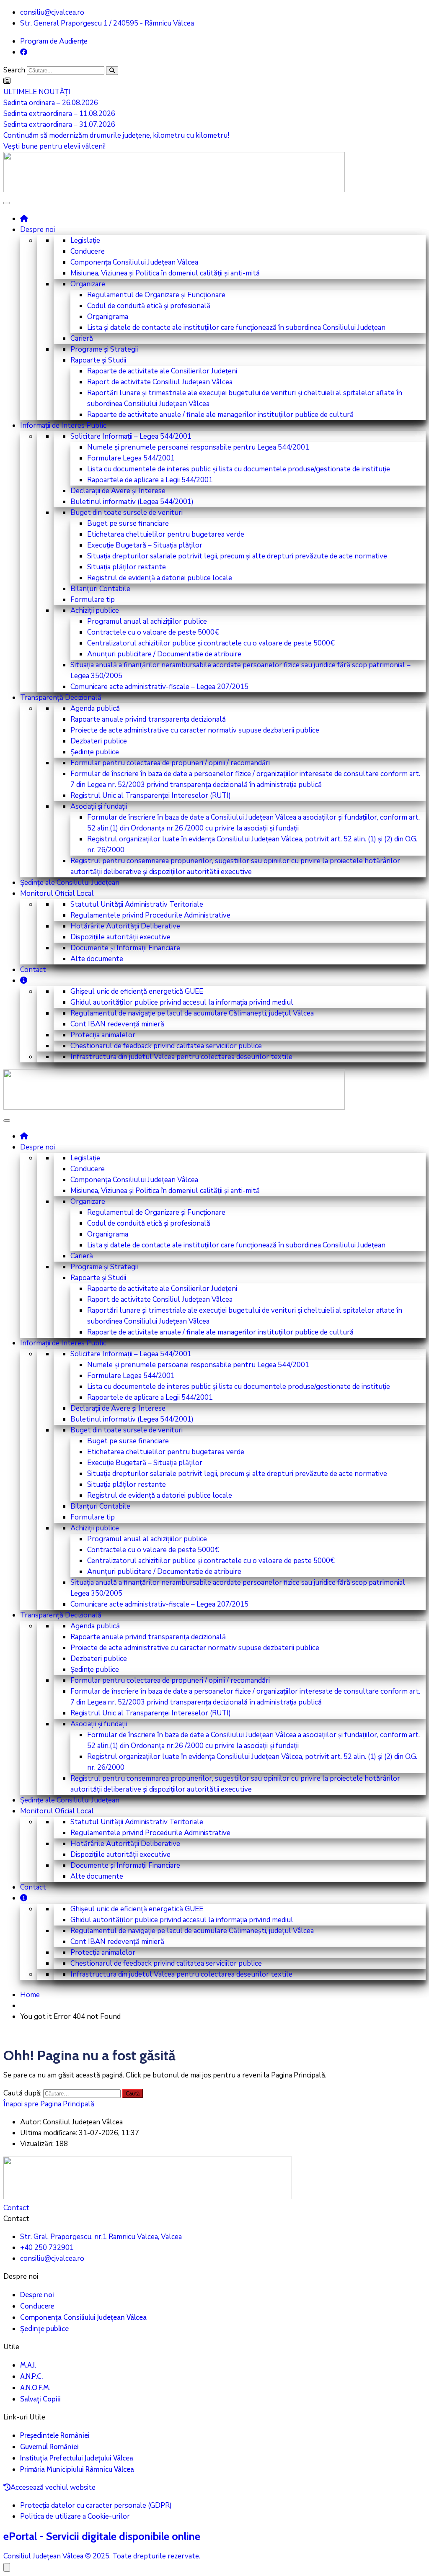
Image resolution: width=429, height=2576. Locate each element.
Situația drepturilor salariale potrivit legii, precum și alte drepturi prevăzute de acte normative (237, 556)
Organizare (88, 284)
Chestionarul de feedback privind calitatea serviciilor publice (166, 1046)
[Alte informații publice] (24, 980)
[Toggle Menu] (7, 203)
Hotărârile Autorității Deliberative (125, 926)
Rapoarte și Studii (98, 360)
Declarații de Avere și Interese (118, 491)
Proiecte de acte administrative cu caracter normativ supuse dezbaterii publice (195, 730)
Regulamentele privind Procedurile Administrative (150, 915)
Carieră (82, 338)
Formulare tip (93, 600)
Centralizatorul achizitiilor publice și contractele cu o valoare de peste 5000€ (211, 643)
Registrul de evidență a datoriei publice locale (160, 578)
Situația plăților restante (127, 567)
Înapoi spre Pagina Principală (49, 2104)
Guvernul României (49, 2447)
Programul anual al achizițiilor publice (147, 621)
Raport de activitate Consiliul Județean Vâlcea (160, 382)
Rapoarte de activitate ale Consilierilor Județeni (162, 371)
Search (14, 70)
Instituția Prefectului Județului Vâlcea (77, 2458)
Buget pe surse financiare (128, 523)
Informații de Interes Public (63, 425)
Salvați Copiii (40, 2399)
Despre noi (37, 230)
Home (30, 1995)
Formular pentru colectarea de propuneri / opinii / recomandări (170, 763)
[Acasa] (24, 218)
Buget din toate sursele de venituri (127, 513)
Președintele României (55, 2435)
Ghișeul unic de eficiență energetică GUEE (137, 991)
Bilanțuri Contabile (100, 589)
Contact (33, 970)
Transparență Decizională (61, 698)
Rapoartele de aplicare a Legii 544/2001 (150, 480)
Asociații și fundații (99, 806)
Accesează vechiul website (53, 2487)
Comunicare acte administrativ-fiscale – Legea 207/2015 (159, 687)
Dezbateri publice (99, 741)
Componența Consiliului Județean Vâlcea (134, 262)
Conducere (88, 251)
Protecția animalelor (103, 1035)
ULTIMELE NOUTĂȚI (37, 92)
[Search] (112, 71)
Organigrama (108, 317)
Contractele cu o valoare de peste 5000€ (153, 632)
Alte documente (97, 959)
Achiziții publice (95, 611)
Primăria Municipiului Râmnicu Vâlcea (77, 2469)
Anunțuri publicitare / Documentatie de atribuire (164, 654)
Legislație (85, 240)
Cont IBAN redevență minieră (117, 1024)
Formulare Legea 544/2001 (131, 458)
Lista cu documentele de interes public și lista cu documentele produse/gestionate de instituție (239, 469)
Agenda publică (95, 708)
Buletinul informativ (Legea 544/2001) (132, 502)
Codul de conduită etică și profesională (149, 306)
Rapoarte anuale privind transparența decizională (148, 719)
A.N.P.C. (31, 2376)
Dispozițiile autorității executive (120, 937)
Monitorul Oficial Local (57, 893)
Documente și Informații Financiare (125, 948)
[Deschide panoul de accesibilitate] (7, 2567)
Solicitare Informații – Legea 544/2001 (131, 436)
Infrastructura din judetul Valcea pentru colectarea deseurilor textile (181, 1057)
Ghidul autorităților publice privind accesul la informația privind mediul (182, 1002)
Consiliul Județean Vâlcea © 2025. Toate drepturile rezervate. (102, 2556)
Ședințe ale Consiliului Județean (70, 883)
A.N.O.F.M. (35, 2388)
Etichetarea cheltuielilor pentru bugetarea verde (166, 534)
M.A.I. (28, 2365)
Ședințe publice (95, 752)
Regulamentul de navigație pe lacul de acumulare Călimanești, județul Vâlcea (192, 1013)
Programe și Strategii (104, 349)
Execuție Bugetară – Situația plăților (145, 545)
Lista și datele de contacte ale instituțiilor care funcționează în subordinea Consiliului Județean (236, 328)
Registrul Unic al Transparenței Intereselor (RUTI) (151, 796)
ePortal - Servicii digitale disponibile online (102, 2536)
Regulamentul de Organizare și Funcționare (156, 295)
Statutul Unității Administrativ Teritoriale (137, 904)
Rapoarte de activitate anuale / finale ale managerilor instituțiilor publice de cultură (220, 415)
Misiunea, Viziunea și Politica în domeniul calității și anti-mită (165, 273)
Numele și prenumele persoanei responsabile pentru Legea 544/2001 (198, 447)
